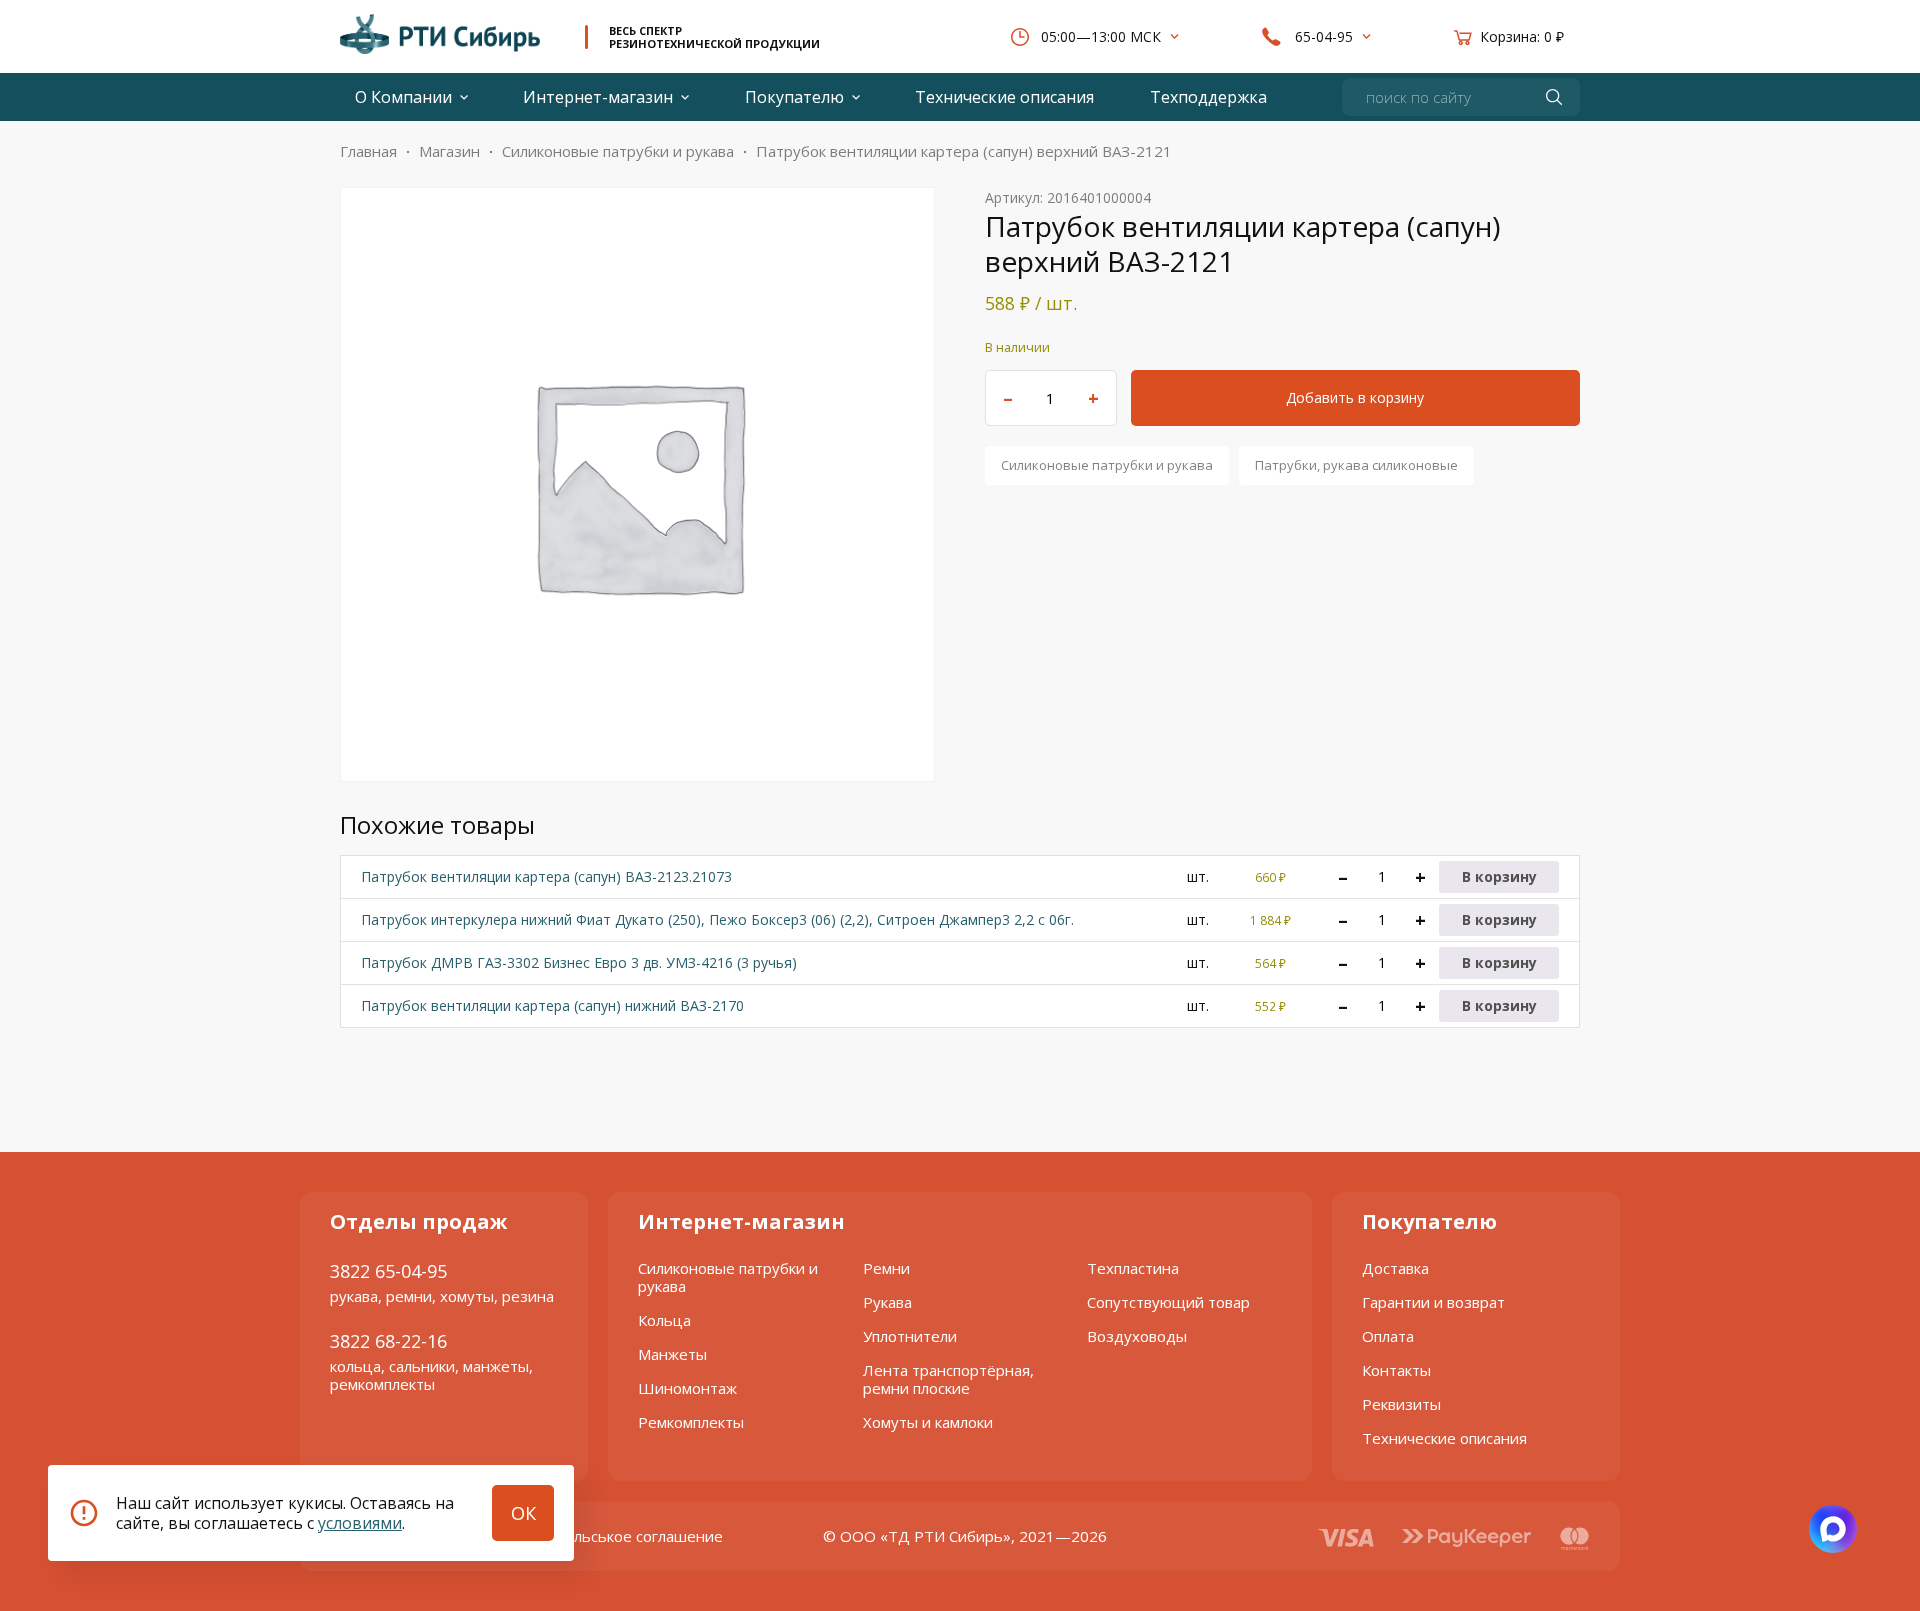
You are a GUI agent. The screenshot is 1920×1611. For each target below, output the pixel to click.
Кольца (664, 1320)
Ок (523, 1513)
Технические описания (1004, 97)
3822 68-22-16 (388, 1341)
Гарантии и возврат (1433, 1302)
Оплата (1388, 1336)
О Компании (403, 97)
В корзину (1499, 876)
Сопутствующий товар (1168, 1302)
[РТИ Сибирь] (440, 33)
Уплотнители (910, 1336)
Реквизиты (1401, 1404)
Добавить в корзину (1355, 397)
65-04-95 (1324, 36)
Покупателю (794, 97)
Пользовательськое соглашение (604, 1536)
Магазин (449, 151)
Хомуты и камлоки (928, 1422)
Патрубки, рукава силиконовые (1356, 465)
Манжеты (672, 1354)
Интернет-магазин (598, 97)
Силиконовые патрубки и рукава (618, 151)
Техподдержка (1208, 97)
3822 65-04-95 (388, 1271)
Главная (368, 151)
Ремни (886, 1268)
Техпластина (1133, 1268)
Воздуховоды (1137, 1336)
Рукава (887, 1302)
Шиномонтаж (687, 1388)
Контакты (1396, 1370)
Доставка (1395, 1268)
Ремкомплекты (691, 1422)
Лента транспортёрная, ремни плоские (948, 1379)
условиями (360, 1523)
